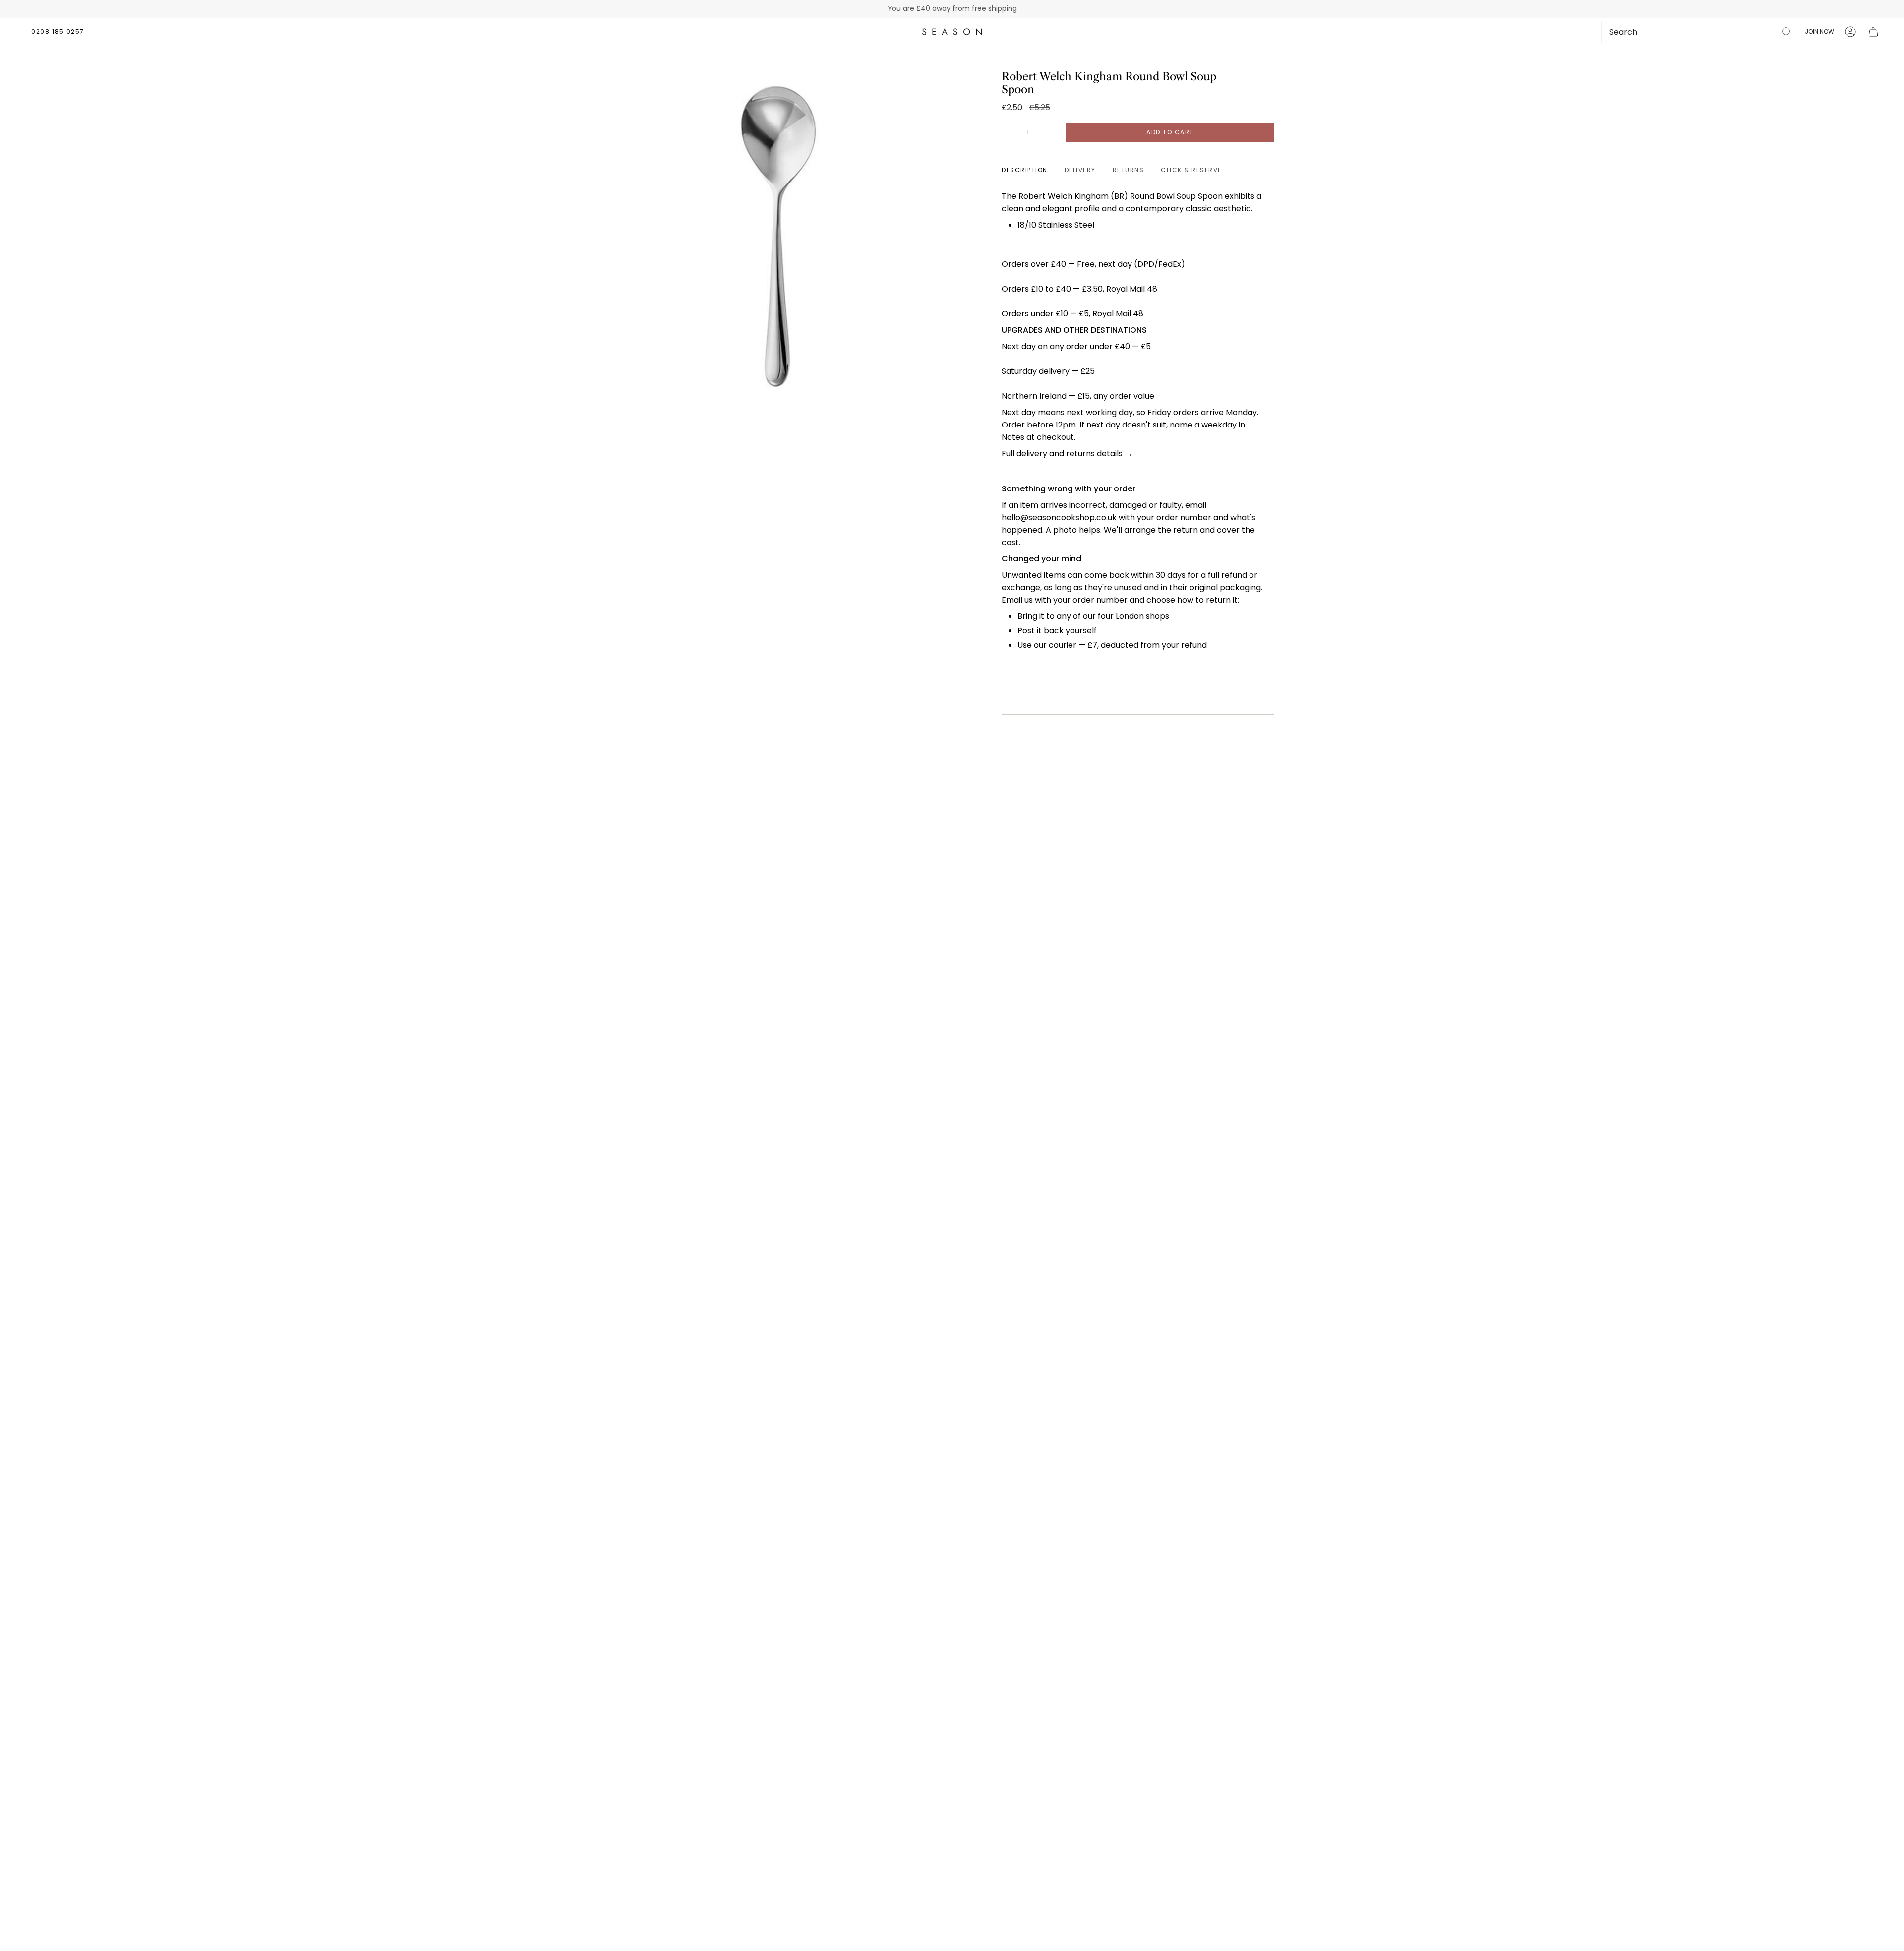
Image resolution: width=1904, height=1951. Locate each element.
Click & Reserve (1191, 170)
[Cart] (1873, 32)
